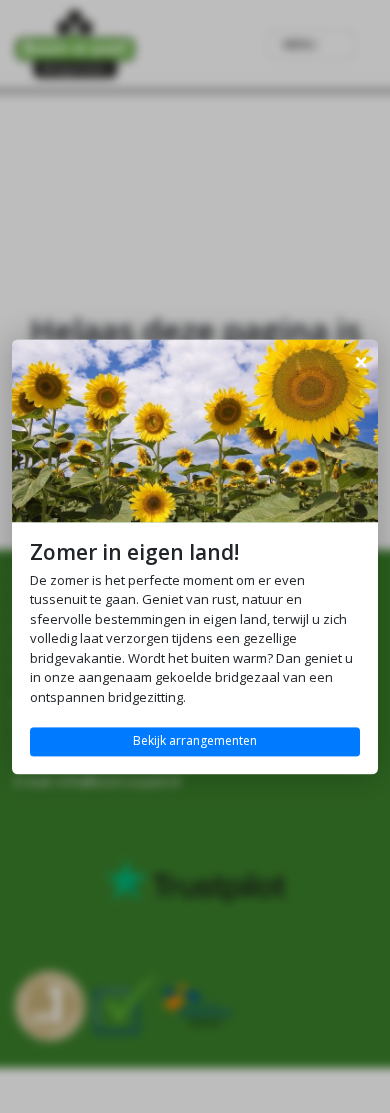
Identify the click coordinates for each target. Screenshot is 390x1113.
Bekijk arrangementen (195, 741)
